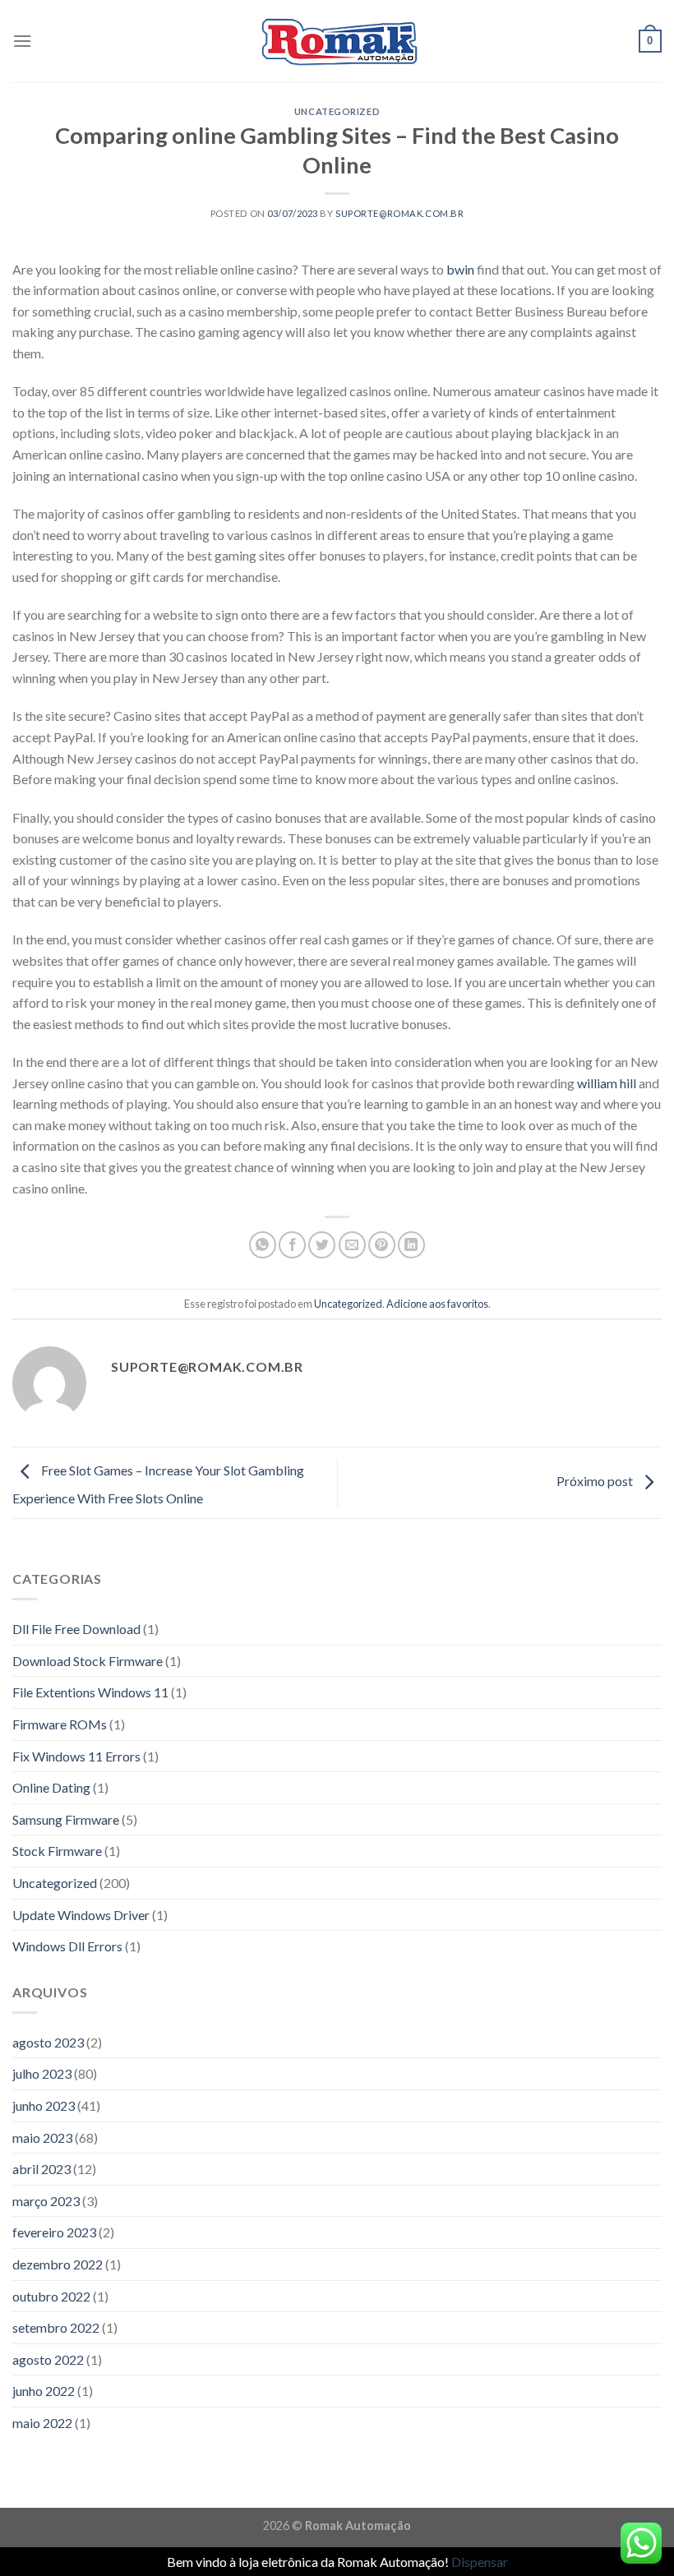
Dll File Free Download (76, 1629)
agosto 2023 (48, 2042)
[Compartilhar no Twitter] (322, 1245)
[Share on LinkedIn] (411, 1245)
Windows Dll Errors (67, 1946)
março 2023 (46, 2201)
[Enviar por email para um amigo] (352, 1245)
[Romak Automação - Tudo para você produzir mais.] (337, 41)
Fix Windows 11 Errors (76, 1756)
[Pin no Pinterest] (382, 1245)
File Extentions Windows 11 (90, 1692)
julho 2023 (42, 2073)
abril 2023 (42, 2169)
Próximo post (596, 1481)
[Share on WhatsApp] (263, 1245)
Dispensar (480, 2562)
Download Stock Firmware (88, 1661)
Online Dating (51, 1787)
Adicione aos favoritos (437, 1304)
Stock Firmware (57, 1851)
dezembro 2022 (58, 2264)
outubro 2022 (51, 2296)
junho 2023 (44, 2105)
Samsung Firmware (66, 1819)
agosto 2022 (48, 2359)
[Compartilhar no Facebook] (292, 1245)
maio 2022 (42, 2423)
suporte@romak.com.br (399, 213)
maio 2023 (42, 2137)
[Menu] (22, 41)
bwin (460, 269)
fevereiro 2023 (54, 2232)
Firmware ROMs (60, 1724)
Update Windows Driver (81, 1915)
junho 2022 (44, 2391)
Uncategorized (337, 111)
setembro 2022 (56, 2327)
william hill (607, 1083)
